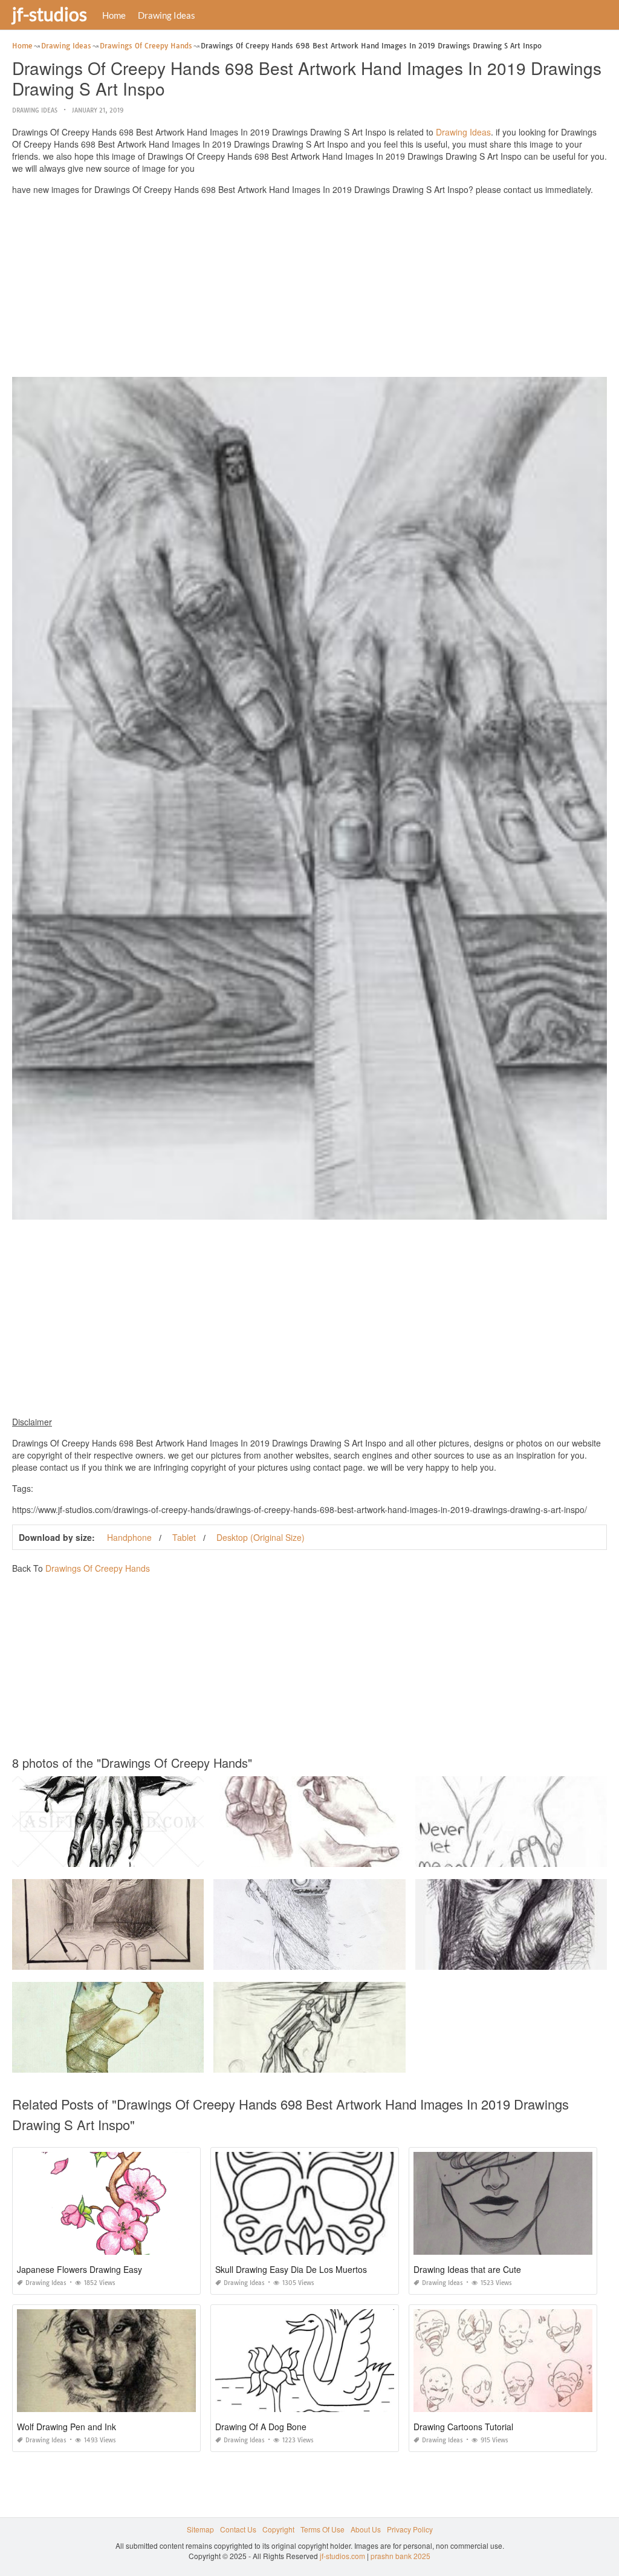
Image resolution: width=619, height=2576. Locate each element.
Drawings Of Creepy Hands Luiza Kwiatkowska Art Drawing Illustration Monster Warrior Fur (365, 1959)
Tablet (184, 1537)
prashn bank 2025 (400, 2556)
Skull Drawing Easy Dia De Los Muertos (291, 2269)
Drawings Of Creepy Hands (98, 1568)
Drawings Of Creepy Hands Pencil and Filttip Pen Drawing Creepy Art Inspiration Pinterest (163, 1959)
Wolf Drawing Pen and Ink (66, 2427)
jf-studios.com (342, 2556)
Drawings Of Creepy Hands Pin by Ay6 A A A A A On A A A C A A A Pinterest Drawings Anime (168, 2061)
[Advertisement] (309, 289)
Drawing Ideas (167, 15)
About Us (366, 2529)
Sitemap (200, 2529)
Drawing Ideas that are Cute (467, 2269)
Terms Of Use (322, 2529)
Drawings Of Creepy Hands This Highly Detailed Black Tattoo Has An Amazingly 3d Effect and (169, 1856)
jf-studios (50, 14)
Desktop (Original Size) (261, 1537)
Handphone (129, 1537)
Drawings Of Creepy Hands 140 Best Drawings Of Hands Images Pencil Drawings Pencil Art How (376, 1856)
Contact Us (238, 2529)
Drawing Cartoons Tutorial (463, 2427)
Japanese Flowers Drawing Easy (79, 2269)
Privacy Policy (410, 2529)
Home (114, 15)
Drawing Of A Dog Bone (261, 2427)
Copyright (278, 2529)
